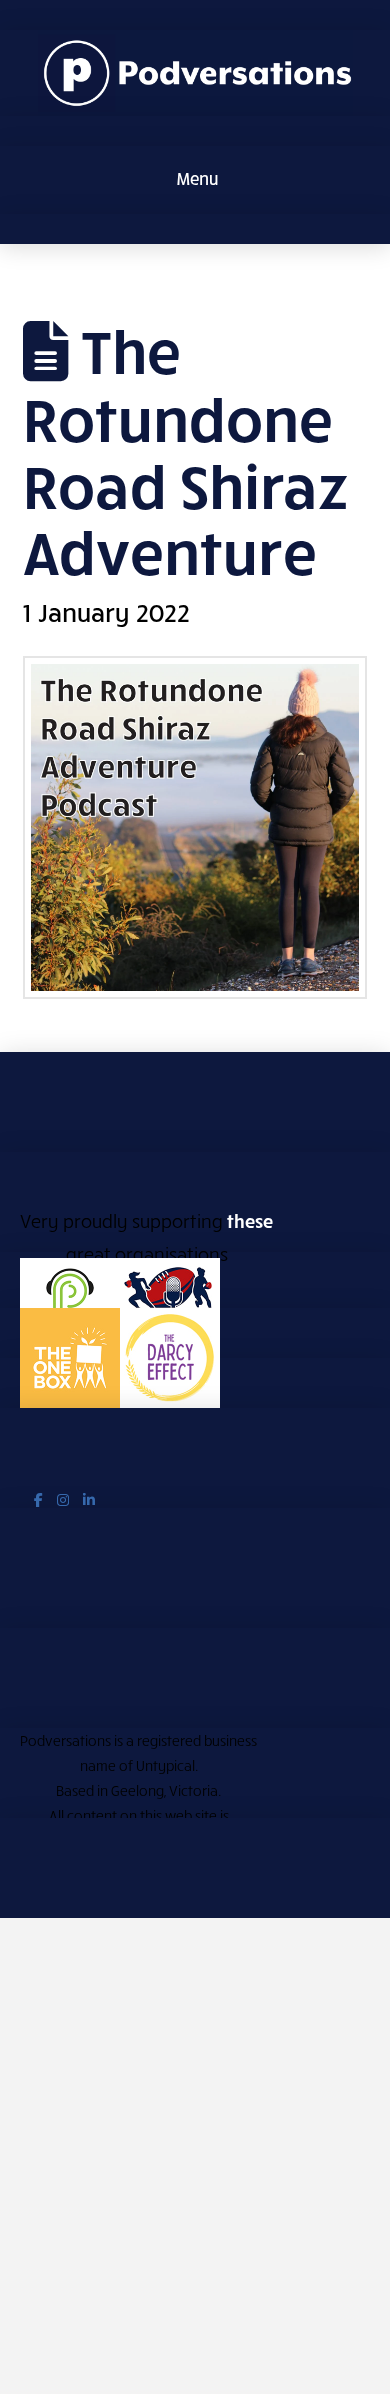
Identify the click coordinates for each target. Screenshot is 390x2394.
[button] (195, 180)
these (250, 1220)
